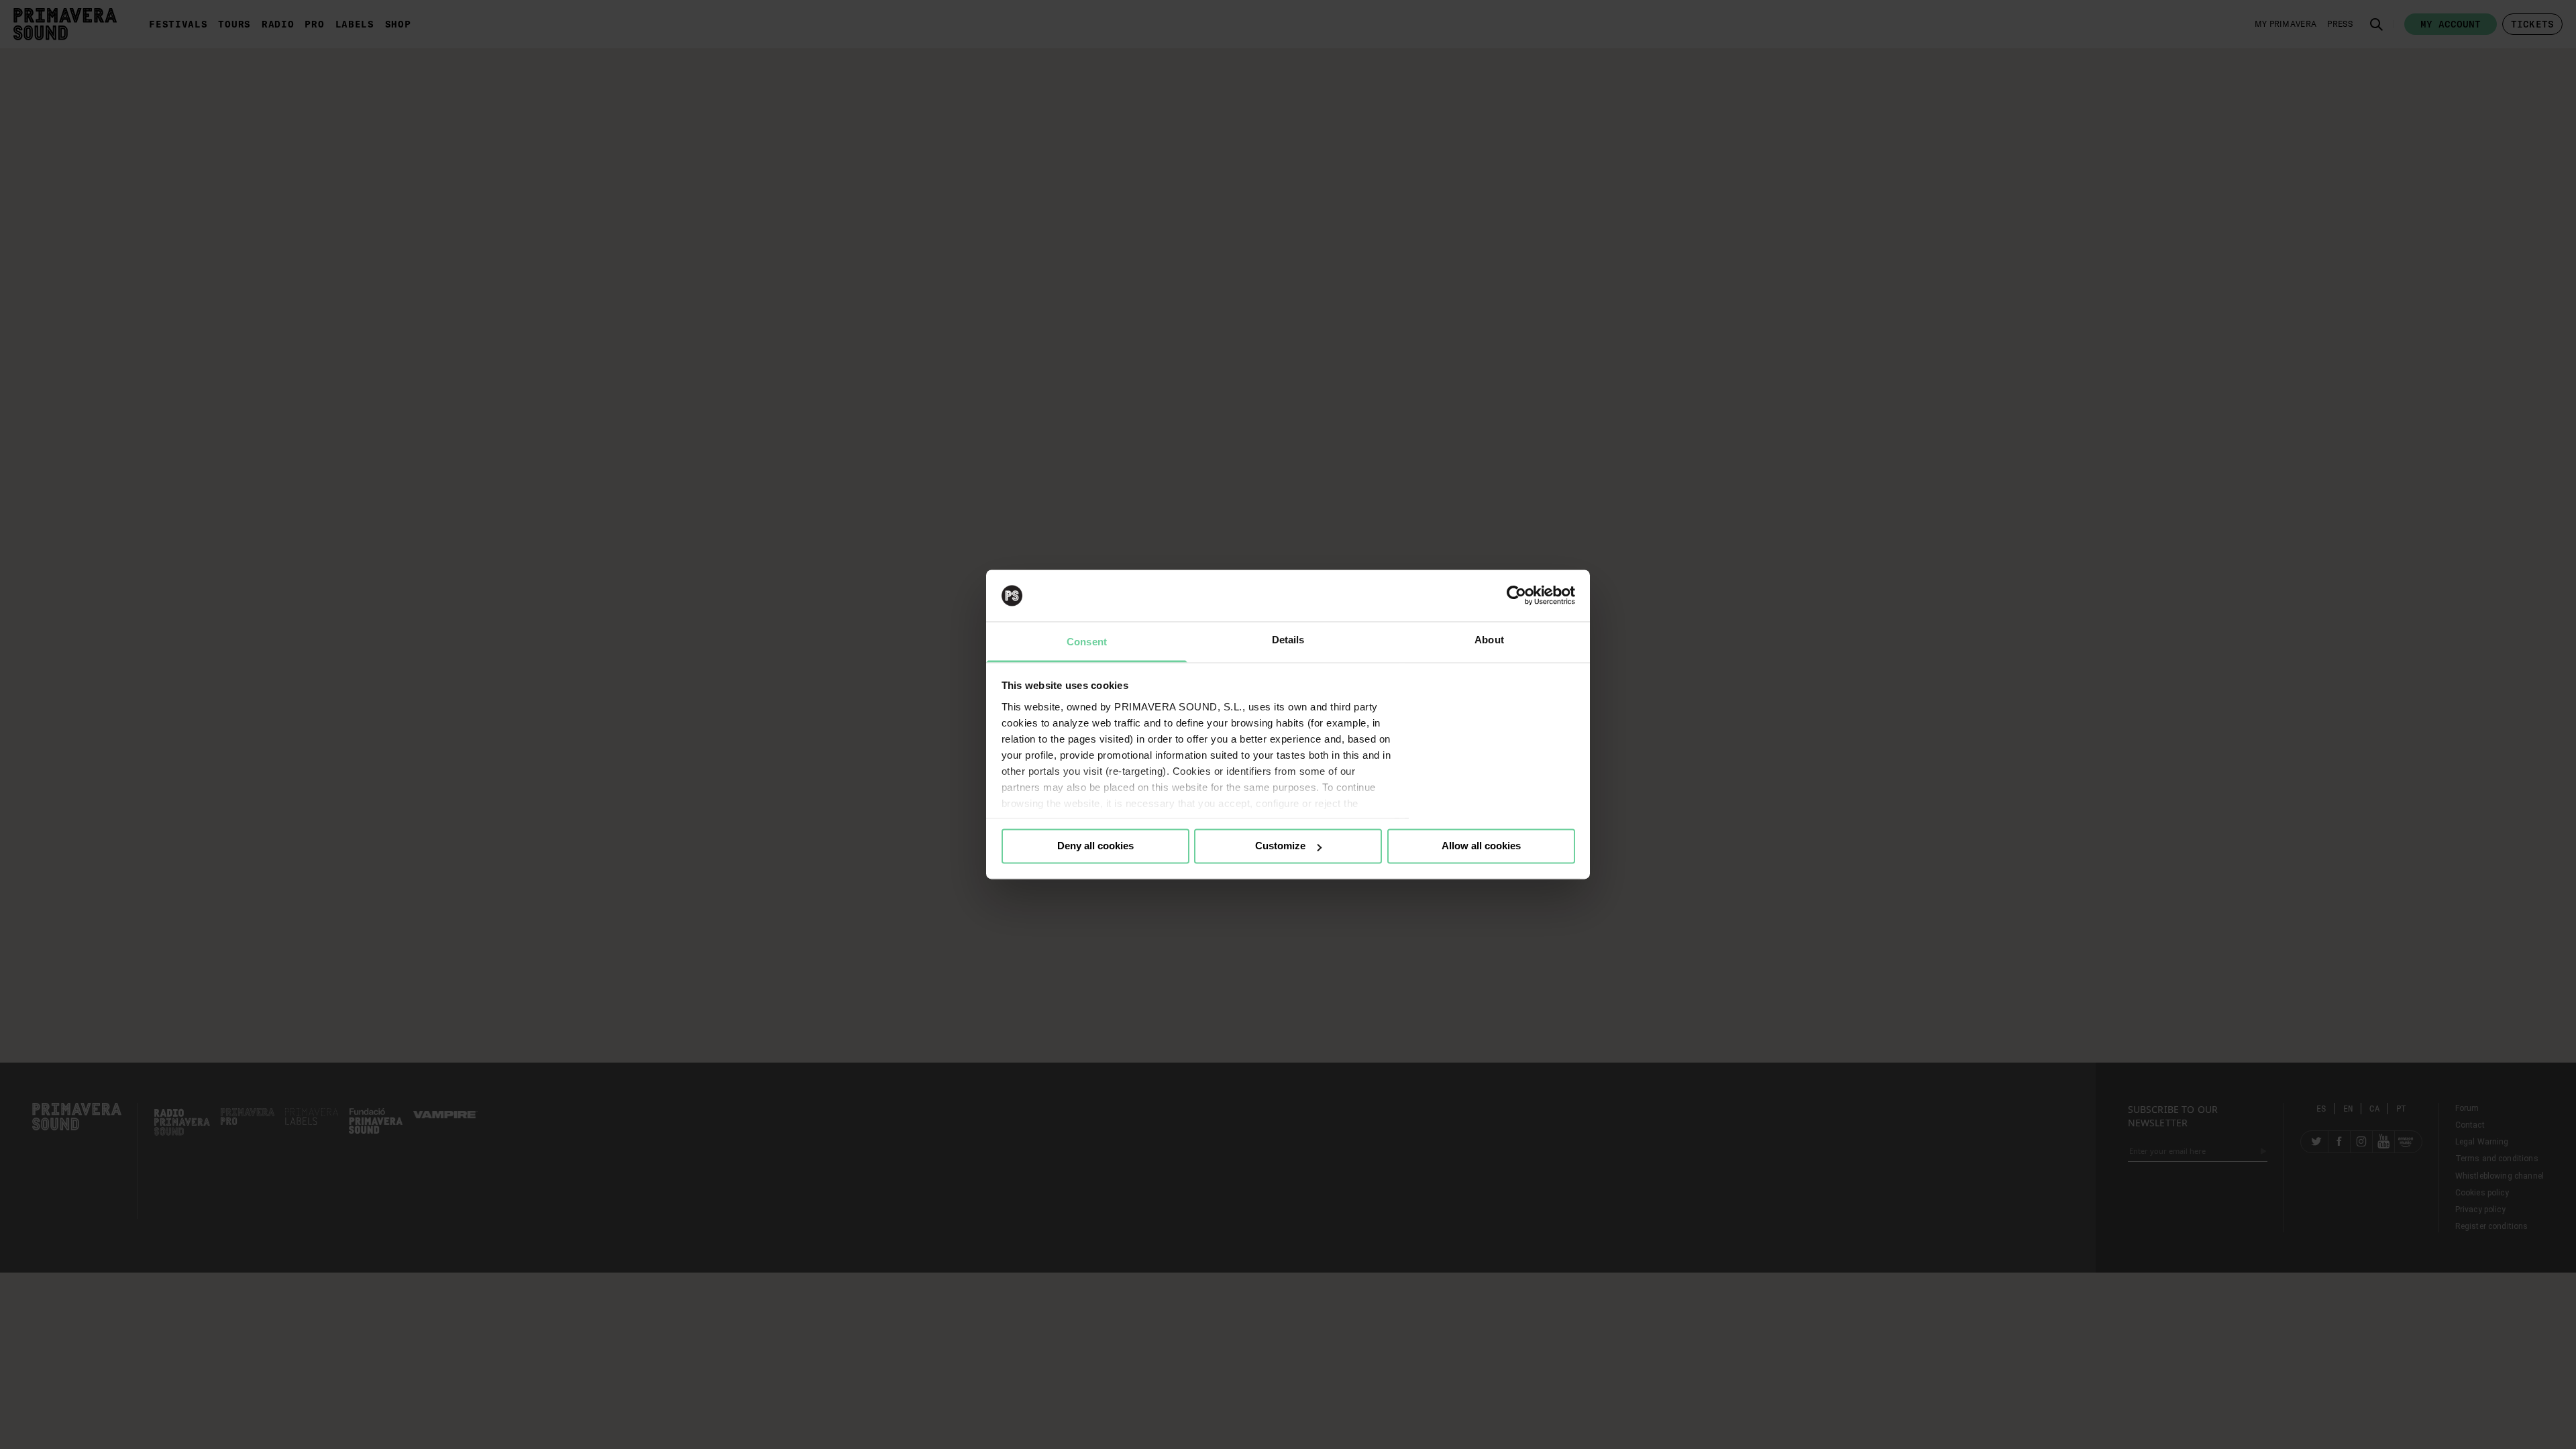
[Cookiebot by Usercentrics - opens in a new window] (1516, 596)
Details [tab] (1288, 640)
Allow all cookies (1481, 846)
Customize (1280, 846)
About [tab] (1489, 640)
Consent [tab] (1087, 642)
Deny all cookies (1095, 846)
